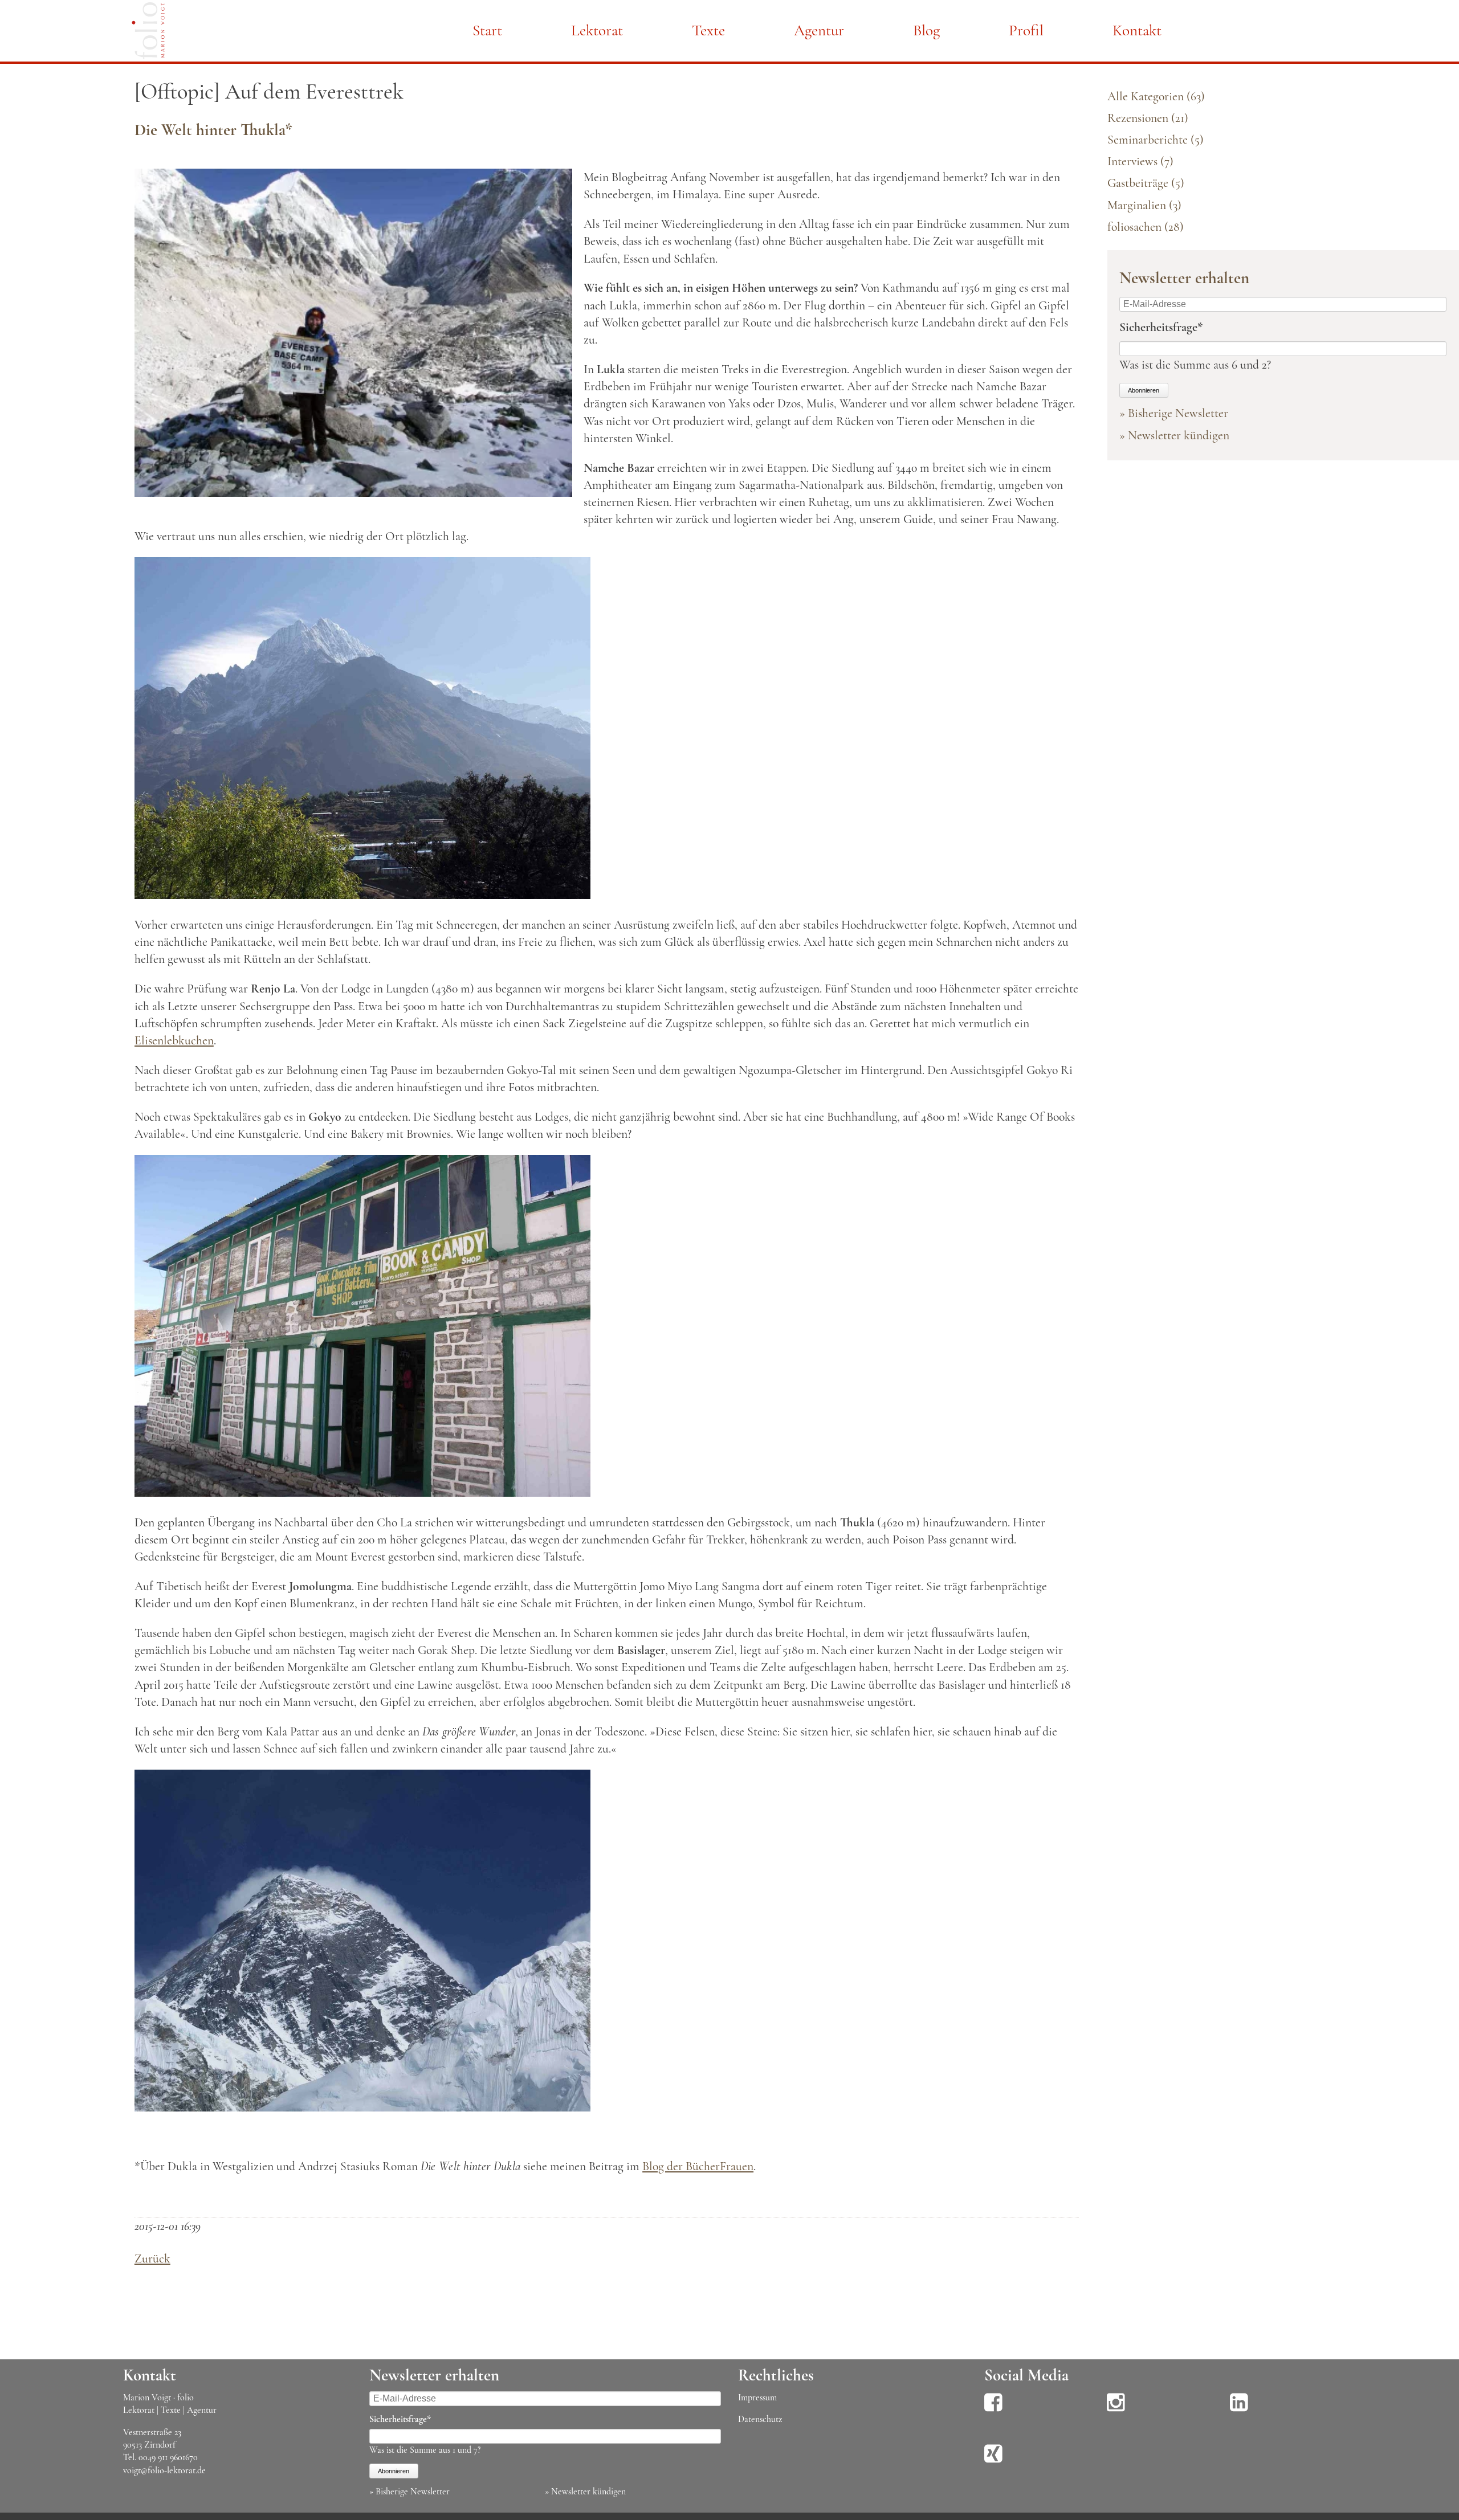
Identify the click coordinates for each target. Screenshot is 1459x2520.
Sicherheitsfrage (1161, 327)
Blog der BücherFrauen (698, 2166)
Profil (1026, 30)
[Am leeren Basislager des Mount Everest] (353, 493)
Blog (926, 30)
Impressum (757, 2398)
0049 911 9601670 (168, 2457)
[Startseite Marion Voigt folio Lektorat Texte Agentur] (148, 33)
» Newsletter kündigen (1174, 435)
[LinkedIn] (1239, 2410)
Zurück (152, 2258)
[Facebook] (993, 2410)
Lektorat (597, 30)
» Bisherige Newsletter (1174, 413)
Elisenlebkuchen (174, 1040)
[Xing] (993, 2461)
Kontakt (1137, 30)
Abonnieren (1144, 390)
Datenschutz (760, 2419)
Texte (708, 30)
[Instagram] (1116, 2410)
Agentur (819, 30)
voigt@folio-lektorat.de (164, 2470)
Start (487, 30)
